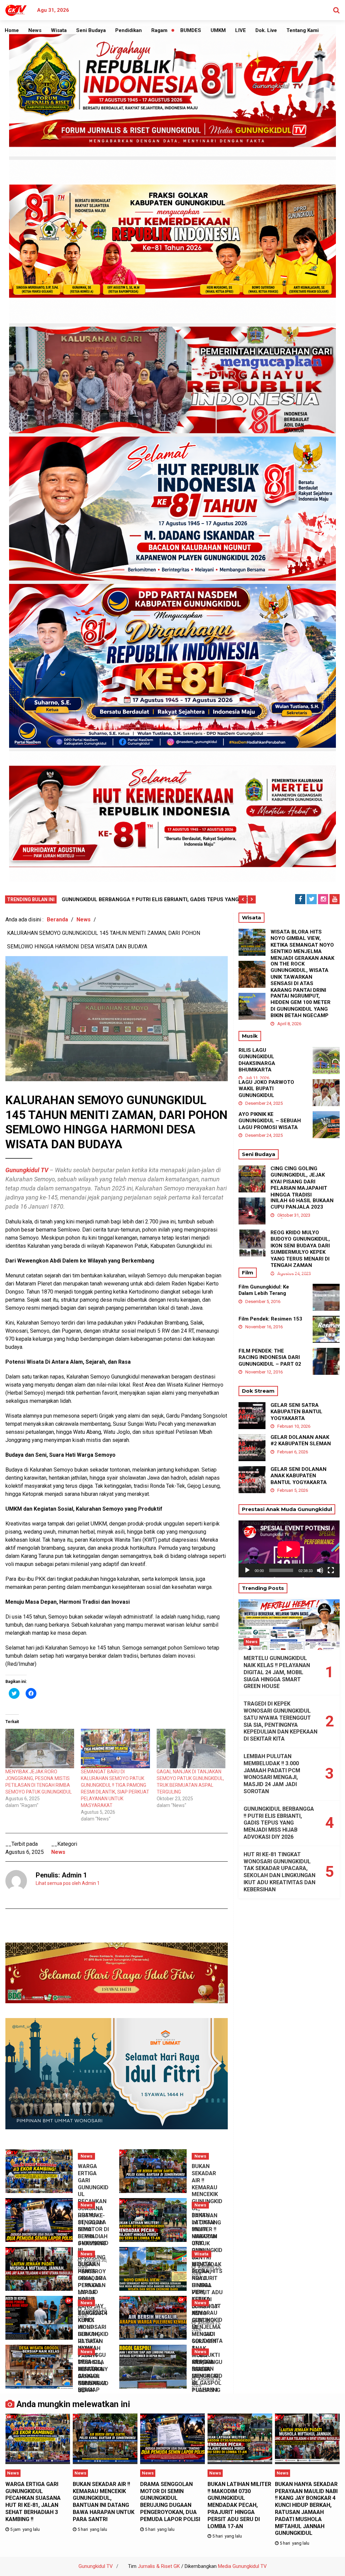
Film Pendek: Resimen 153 (270, 1319)
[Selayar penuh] (331, 1570)
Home (12, 30)
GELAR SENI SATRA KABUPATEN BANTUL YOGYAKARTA (296, 1412)
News (35, 30)
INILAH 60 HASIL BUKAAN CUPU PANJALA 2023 (302, 1204)
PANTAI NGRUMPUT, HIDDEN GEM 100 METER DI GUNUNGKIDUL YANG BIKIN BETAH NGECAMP (301, 1006)
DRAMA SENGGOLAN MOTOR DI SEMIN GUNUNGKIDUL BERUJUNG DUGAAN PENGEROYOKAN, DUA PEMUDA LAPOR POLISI (170, 2502)
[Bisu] (320, 1570)
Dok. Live (266, 30)
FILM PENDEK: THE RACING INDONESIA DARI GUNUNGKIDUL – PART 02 (270, 1357)
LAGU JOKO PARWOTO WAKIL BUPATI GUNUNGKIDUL (266, 1089)
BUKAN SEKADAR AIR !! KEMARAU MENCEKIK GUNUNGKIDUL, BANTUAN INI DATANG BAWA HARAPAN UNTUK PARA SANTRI (104, 2502)
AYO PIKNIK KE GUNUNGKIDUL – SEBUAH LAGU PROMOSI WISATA (270, 1121)
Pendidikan (129, 30)
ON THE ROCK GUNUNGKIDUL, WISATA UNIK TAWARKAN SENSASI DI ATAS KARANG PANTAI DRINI (300, 977)
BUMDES (191, 30)
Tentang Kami (303, 30)
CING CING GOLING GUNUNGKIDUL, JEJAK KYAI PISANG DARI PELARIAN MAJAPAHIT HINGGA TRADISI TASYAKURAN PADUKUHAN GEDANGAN (301, 1188)
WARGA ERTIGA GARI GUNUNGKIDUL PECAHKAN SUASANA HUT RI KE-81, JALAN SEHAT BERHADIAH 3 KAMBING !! (33, 2502)
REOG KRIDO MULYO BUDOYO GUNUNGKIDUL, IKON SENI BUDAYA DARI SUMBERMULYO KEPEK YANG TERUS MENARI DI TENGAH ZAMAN (300, 1249)
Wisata (59, 30)
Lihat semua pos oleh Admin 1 (68, 1883)
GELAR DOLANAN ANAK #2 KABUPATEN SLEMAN (301, 1441)
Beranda (57, 920)
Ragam (159, 30)
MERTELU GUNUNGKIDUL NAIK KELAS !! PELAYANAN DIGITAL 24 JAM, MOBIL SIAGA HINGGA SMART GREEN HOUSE (277, 1672)
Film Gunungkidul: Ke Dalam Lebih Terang (264, 1290)
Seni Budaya (91, 30)
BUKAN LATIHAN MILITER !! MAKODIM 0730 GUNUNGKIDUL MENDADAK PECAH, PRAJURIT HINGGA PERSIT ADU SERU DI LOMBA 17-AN (239, 2505)
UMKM (218, 30)
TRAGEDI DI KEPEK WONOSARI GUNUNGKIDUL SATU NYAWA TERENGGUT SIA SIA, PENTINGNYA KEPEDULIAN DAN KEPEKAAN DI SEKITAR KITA (280, 1721)
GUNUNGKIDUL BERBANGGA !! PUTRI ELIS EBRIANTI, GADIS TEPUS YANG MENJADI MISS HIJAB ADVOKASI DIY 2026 (279, 1823)
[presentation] (243, 899)
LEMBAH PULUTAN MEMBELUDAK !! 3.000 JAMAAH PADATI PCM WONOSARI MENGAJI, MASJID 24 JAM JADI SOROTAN (272, 1774)
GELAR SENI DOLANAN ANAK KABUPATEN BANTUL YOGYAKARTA (299, 1476)
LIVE (241, 30)
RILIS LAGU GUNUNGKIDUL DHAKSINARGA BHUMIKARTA (257, 1060)
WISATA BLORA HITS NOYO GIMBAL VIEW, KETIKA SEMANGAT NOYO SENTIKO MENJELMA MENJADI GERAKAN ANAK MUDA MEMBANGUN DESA (302, 952)
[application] (289, 1549)
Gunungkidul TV (96, 2566)
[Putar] (247, 1570)
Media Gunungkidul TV (242, 2566)
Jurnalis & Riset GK (159, 2566)
